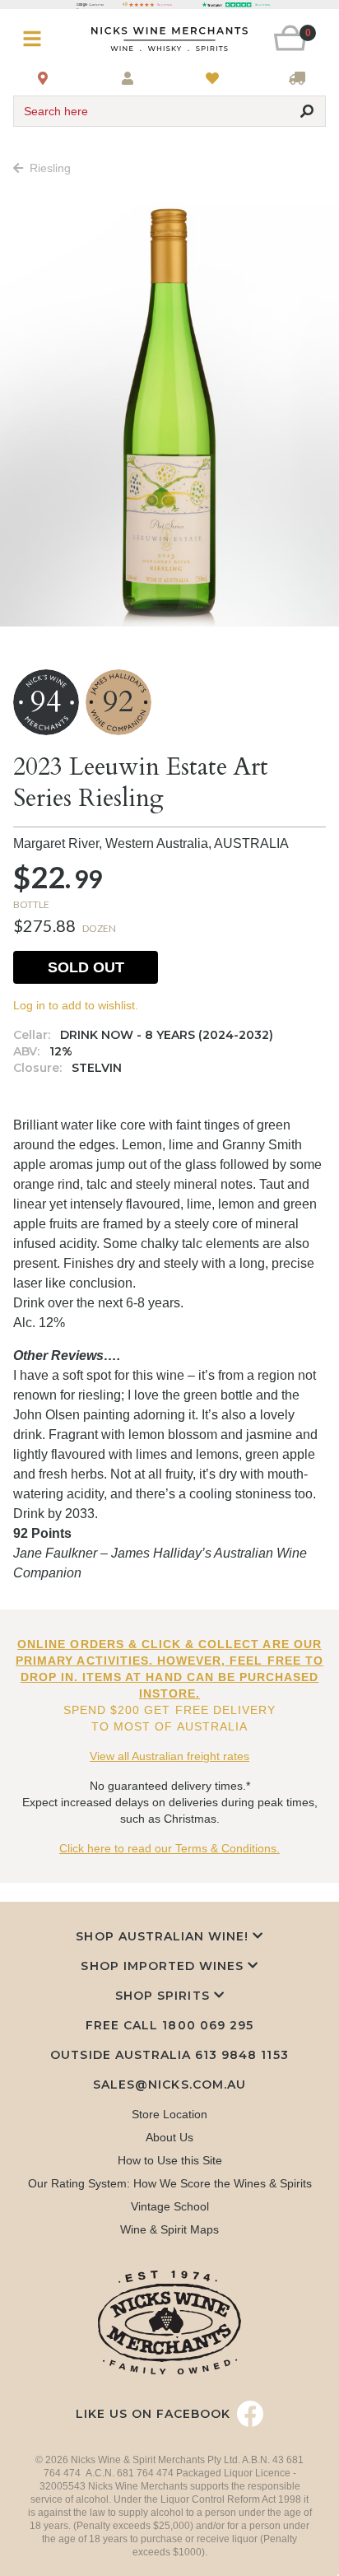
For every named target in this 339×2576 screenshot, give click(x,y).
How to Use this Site (170, 2160)
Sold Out (86, 967)
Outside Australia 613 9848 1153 (169, 2055)
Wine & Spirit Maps (169, 2229)
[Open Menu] (39, 39)
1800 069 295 (207, 2025)
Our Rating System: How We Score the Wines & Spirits (170, 2183)
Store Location (169, 2114)
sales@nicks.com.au (169, 2085)
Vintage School (170, 2206)
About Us (169, 2137)
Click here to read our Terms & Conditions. (169, 1848)
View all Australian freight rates (169, 1756)
